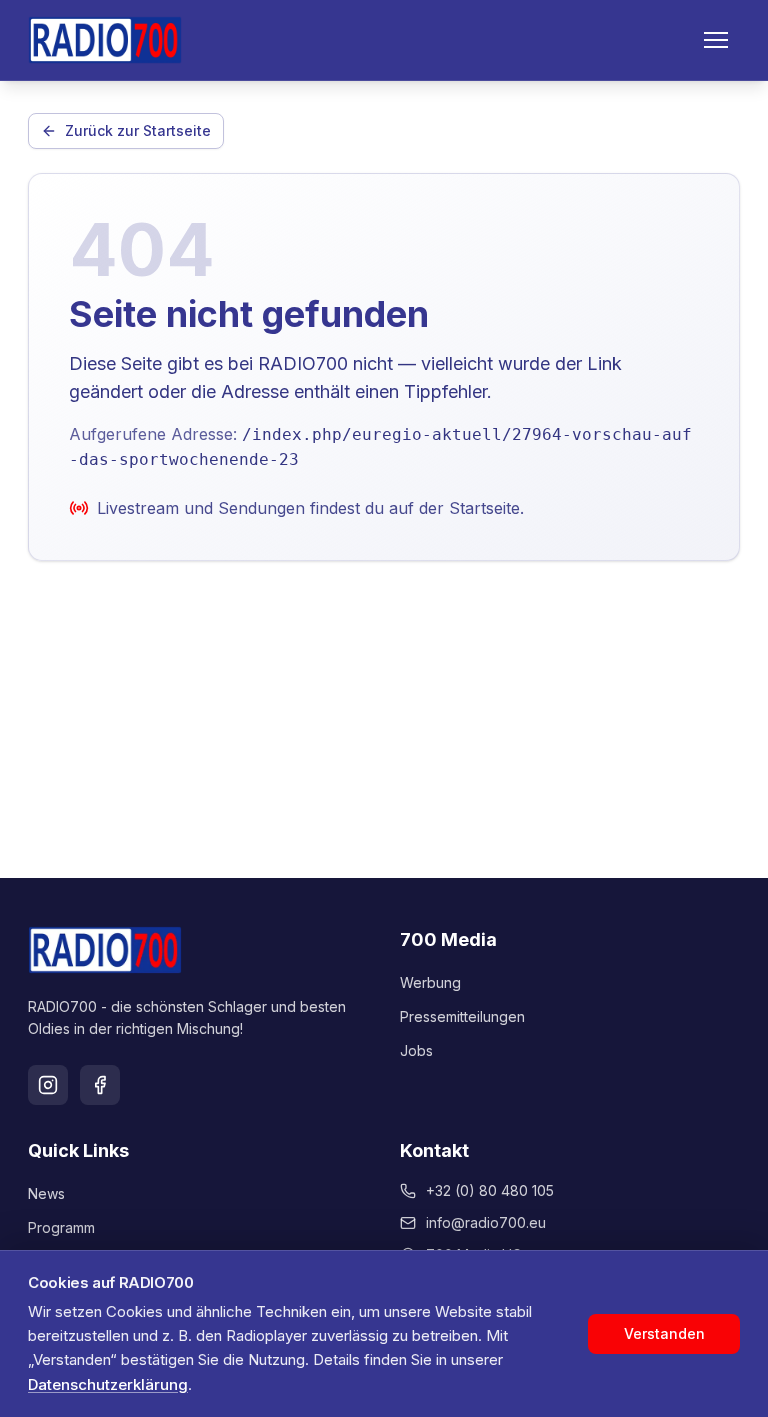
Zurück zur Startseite (138, 130)
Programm (61, 1227)
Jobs (416, 1050)
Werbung (430, 982)
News (46, 1193)
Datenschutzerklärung (108, 1384)
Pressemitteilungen (462, 1016)
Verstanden (664, 1333)
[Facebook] (100, 1085)
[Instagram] (48, 1085)
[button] (716, 40)
